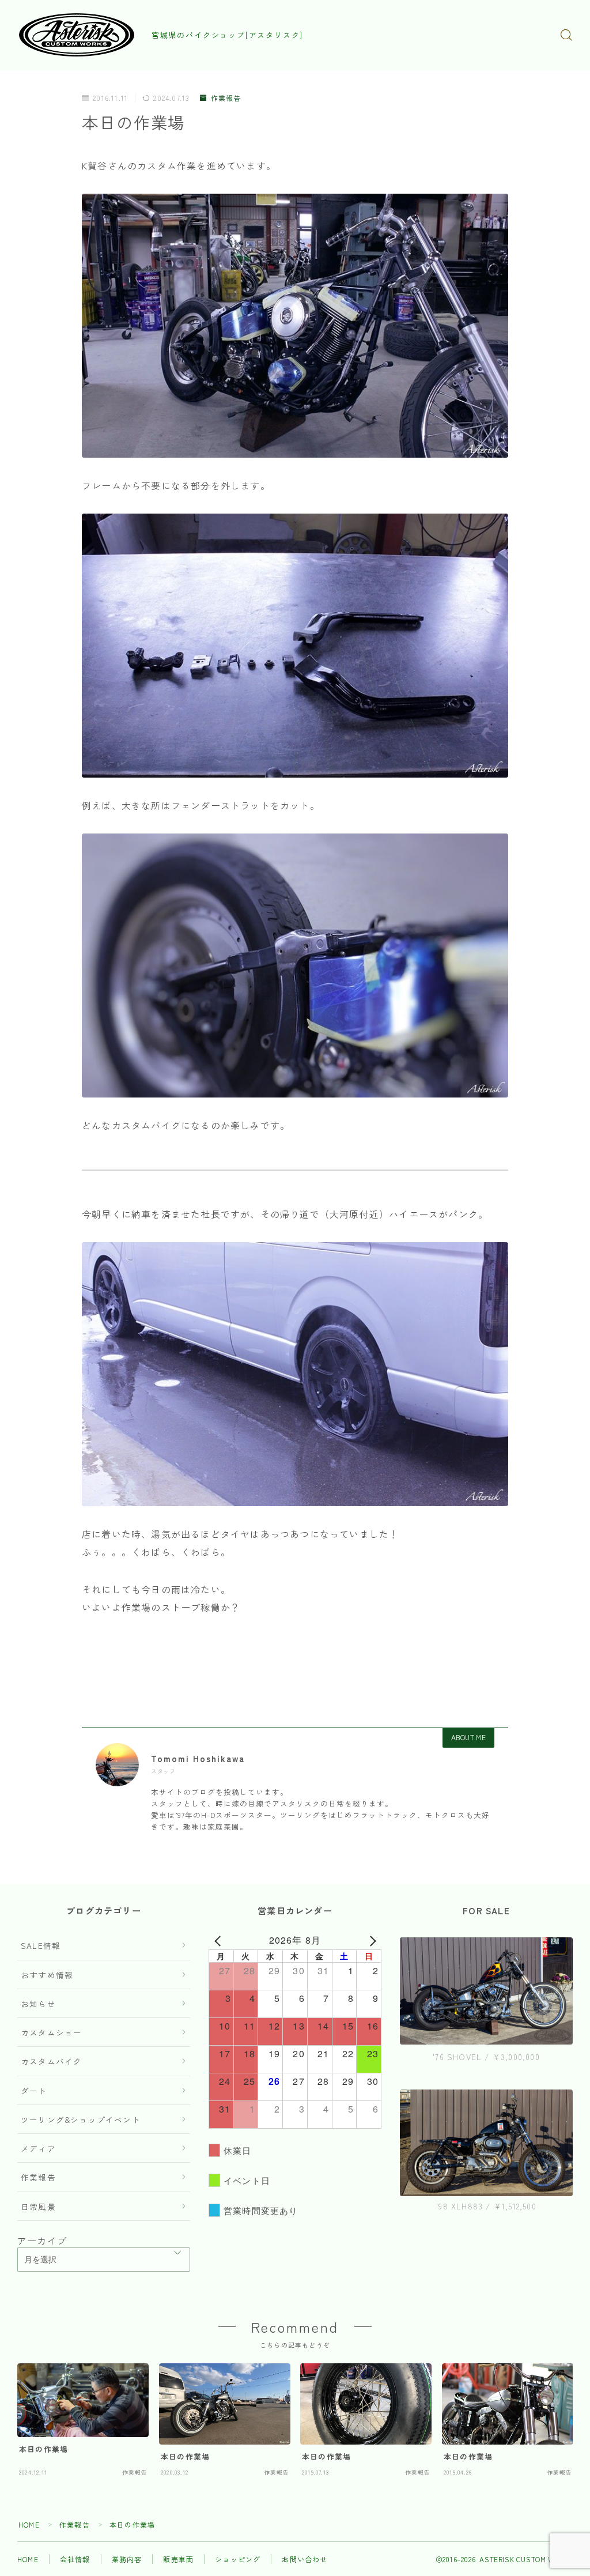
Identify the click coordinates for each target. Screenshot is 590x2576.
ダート (34, 2091)
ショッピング (238, 2559)
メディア (38, 2148)
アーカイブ (42, 2241)
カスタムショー (51, 2032)
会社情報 (75, 2559)
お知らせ (38, 2004)
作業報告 (226, 98)
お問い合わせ (305, 2559)
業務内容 (127, 2559)
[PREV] (220, 1940)
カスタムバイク (51, 2061)
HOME (29, 2524)
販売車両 (178, 2559)
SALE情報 (41, 1945)
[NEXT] (370, 1940)
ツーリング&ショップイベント (81, 2119)
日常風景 (38, 2207)
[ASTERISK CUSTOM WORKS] (77, 35)
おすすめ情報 (47, 1975)
